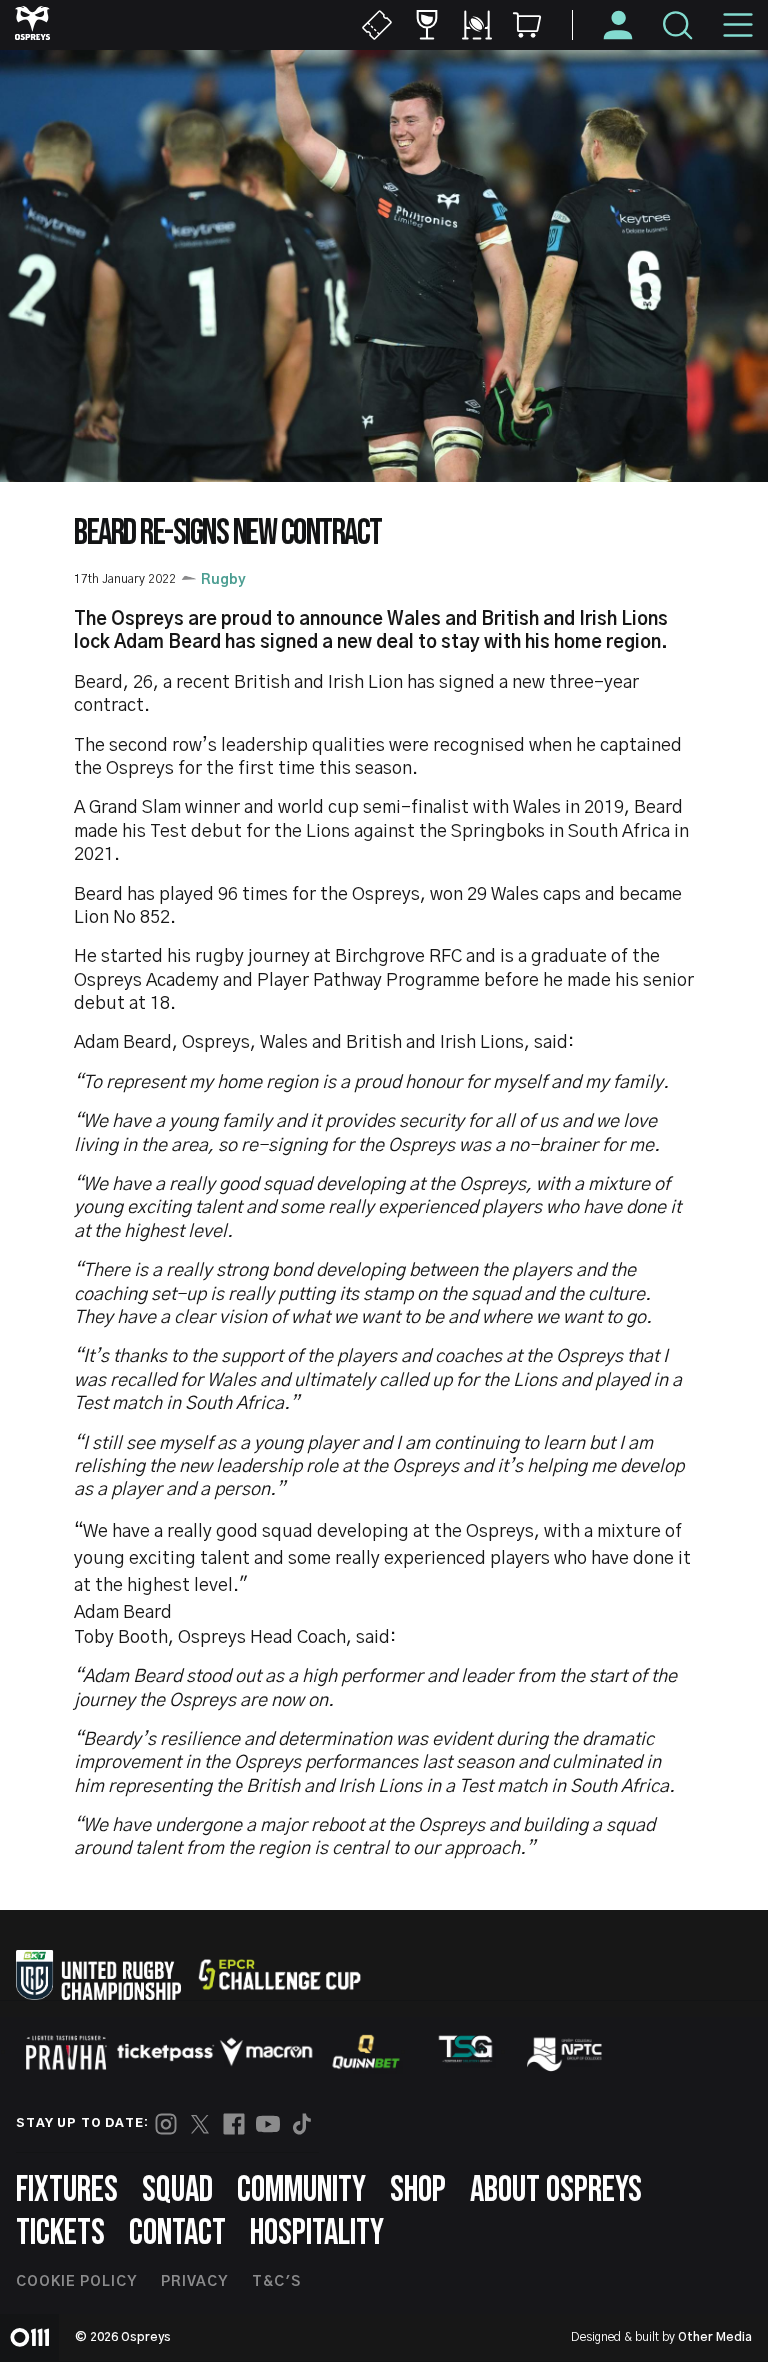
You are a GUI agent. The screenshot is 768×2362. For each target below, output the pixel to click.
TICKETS (60, 2233)
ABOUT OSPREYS (556, 2190)
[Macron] (266, 2052)
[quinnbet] (366, 2052)
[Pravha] (66, 2052)
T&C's (276, 2282)
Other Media (715, 2337)
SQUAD (177, 2190)
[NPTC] (566, 2052)
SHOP (418, 2190)
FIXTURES (67, 2190)
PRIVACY (194, 2282)
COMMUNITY (301, 2190)
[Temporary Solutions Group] (466, 2052)
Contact (177, 2233)
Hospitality (317, 2233)
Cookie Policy (76, 2282)
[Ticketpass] (166, 2052)
